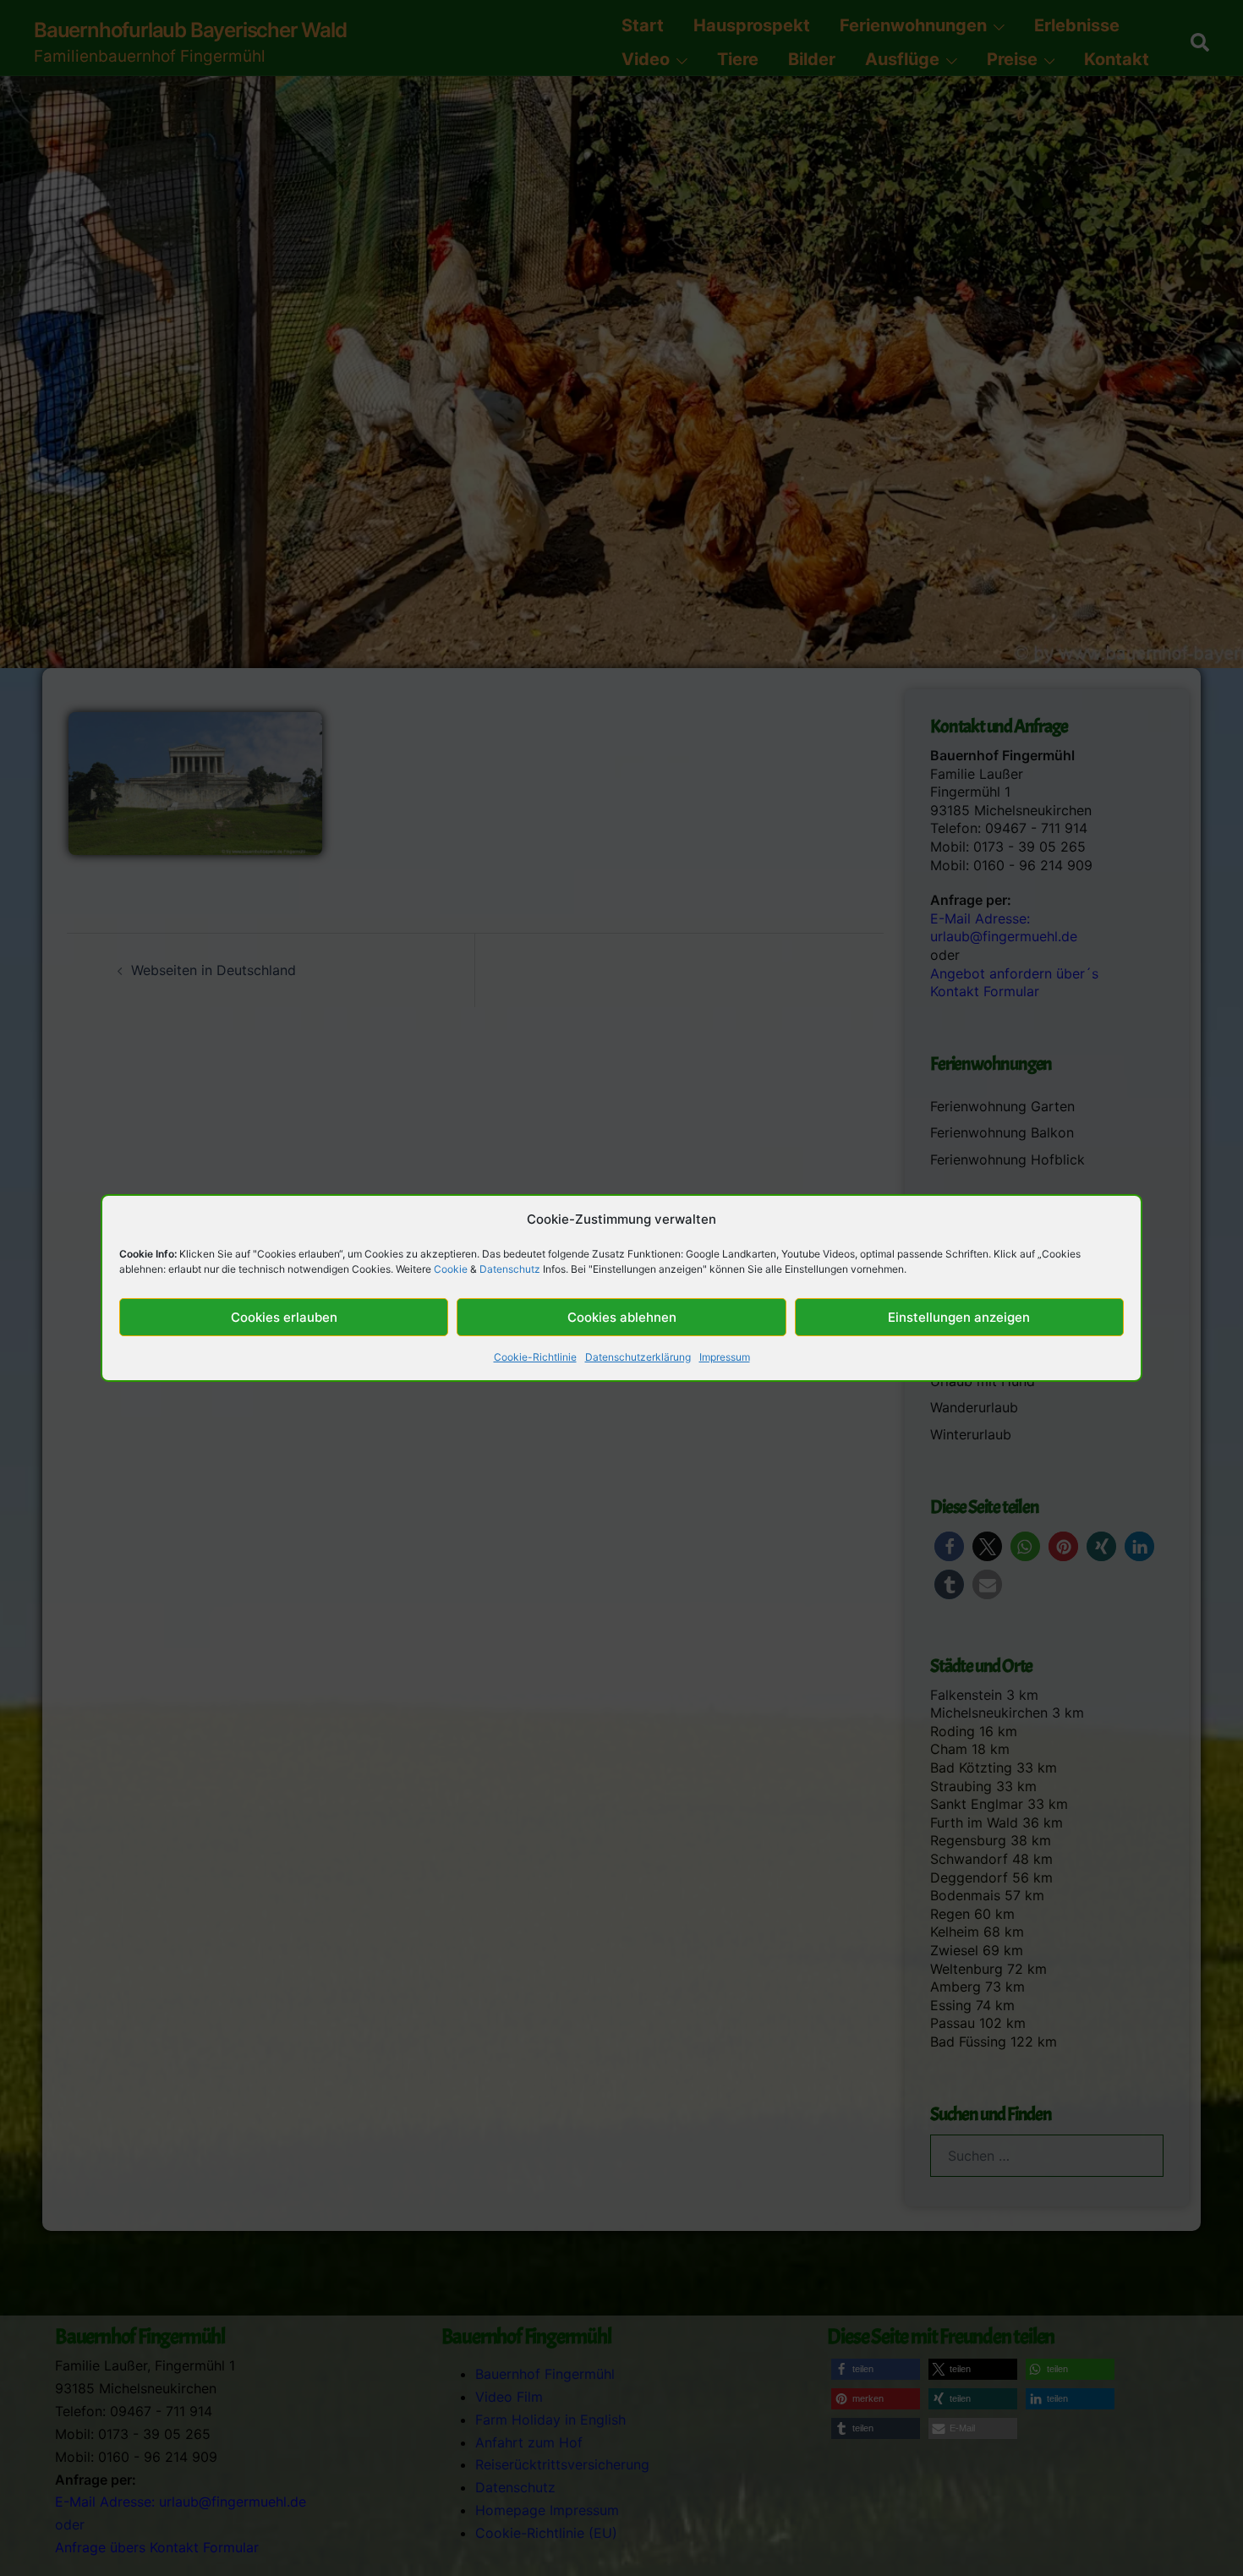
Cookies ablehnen (622, 1317)
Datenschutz (510, 1269)
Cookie (451, 1269)
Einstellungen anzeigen (959, 1317)
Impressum (725, 1357)
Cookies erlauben (284, 1317)
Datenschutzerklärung (638, 1357)
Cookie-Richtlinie (535, 1357)
